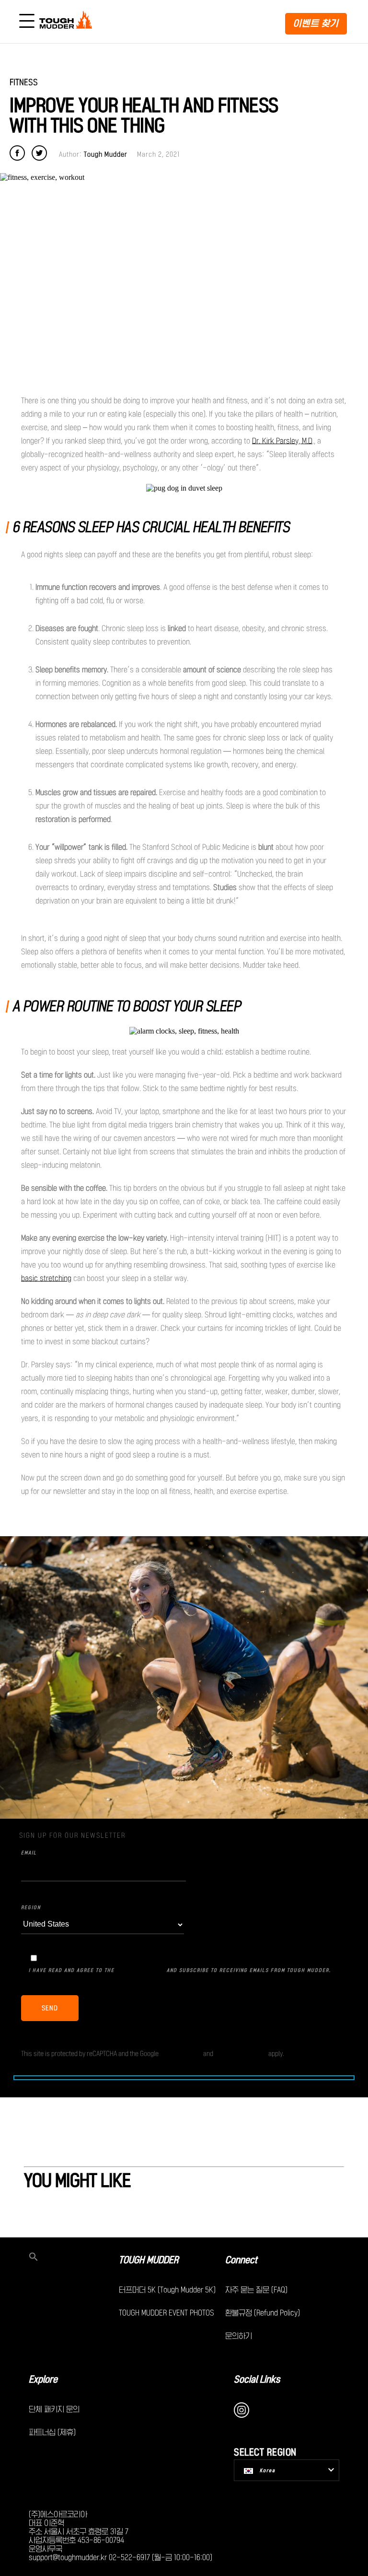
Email (29, 1853)
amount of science (212, 670)
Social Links (257, 2379)
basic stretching (46, 1278)
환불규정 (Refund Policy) (263, 2313)
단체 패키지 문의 (54, 2409)
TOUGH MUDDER (149, 2260)
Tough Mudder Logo (68, 22)
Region (31, 1907)
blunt (266, 847)
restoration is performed (73, 819)
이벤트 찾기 (316, 23)
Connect (241, 2260)
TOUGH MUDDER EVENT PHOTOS (167, 2313)
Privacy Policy (141, 1969)
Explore (43, 2379)
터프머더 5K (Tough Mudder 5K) (167, 2290)
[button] (74, 2258)
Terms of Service (241, 2053)
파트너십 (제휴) (52, 2432)
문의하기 (239, 2336)
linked (177, 628)
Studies (225, 887)
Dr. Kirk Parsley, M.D (282, 441)
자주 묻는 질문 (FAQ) (256, 2290)
